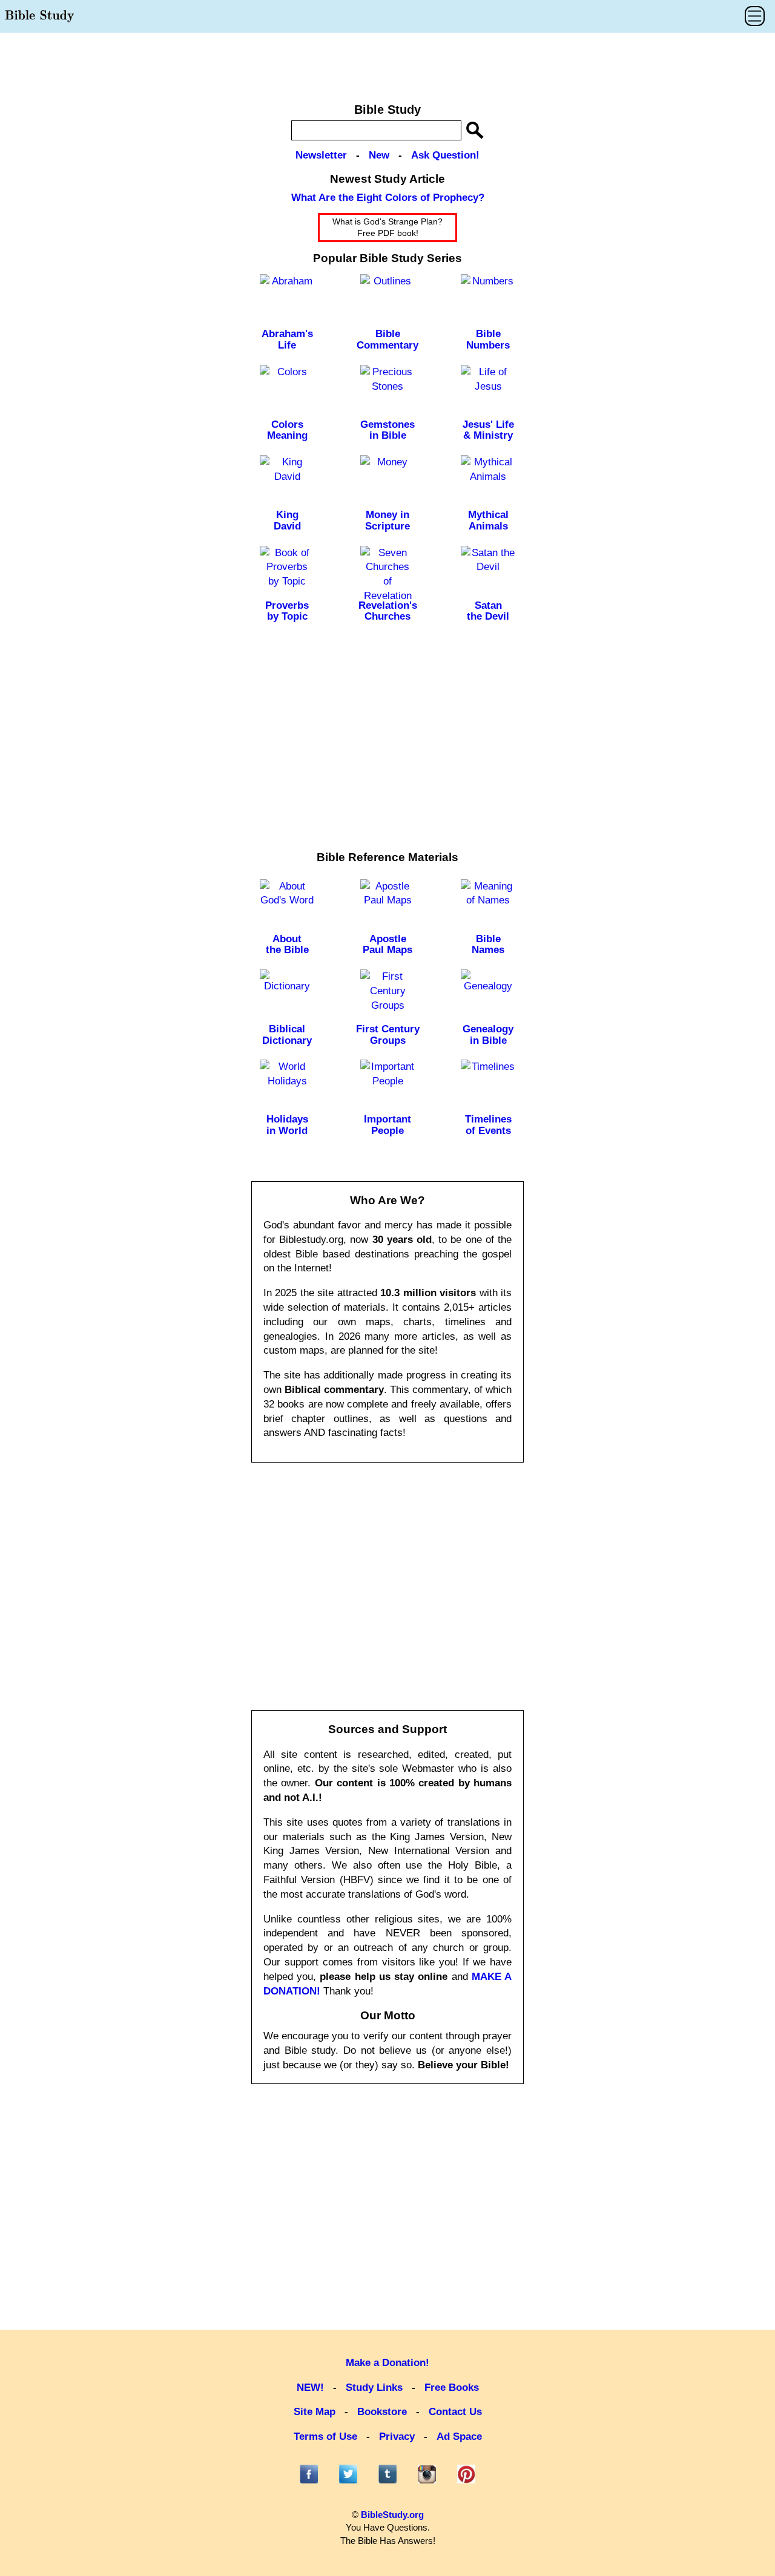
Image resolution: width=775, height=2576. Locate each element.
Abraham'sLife (287, 339)
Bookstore (382, 2412)
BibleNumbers (488, 339)
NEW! (310, 2388)
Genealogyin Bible (488, 1035)
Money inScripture (387, 520)
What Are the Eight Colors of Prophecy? (388, 198)
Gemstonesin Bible (387, 430)
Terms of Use (325, 2437)
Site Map (315, 2412)
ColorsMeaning (287, 430)
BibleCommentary (387, 339)
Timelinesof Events (488, 1125)
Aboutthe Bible (287, 945)
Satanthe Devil (488, 611)
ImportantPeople (387, 1125)
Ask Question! (445, 155)
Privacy (397, 2437)
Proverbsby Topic (287, 611)
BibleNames (488, 945)
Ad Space (459, 2437)
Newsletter (321, 155)
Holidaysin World (287, 1125)
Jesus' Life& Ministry (488, 430)
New (379, 155)
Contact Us (455, 2412)
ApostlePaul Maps (387, 945)
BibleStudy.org (392, 2515)
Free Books (452, 2388)
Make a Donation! (387, 2363)
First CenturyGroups (388, 1035)
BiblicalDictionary (287, 1035)
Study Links (374, 2388)
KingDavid (287, 520)
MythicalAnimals (488, 520)
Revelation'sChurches (388, 611)
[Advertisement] (387, 62)
